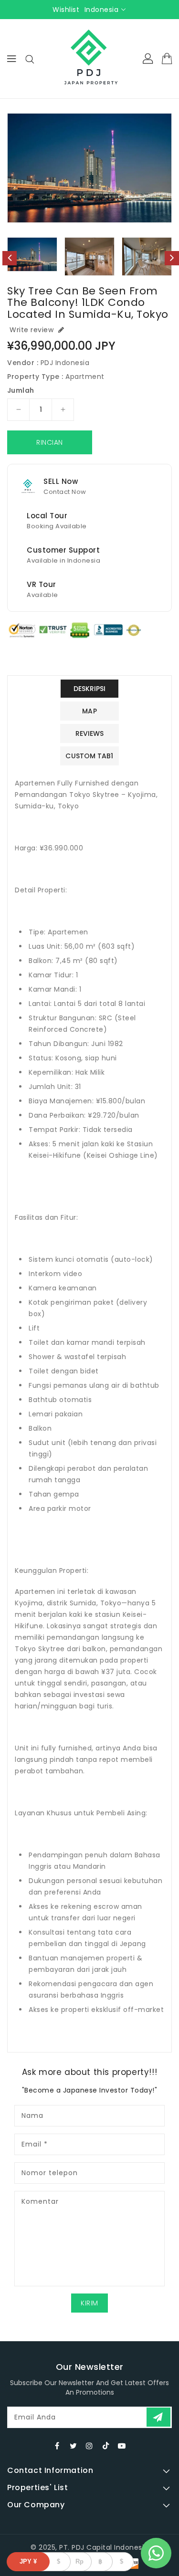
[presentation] (10, 258)
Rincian (50, 442)
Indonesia (102, 10)
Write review (33, 330)
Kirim (89, 2303)
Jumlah (21, 390)
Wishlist (66, 10)
